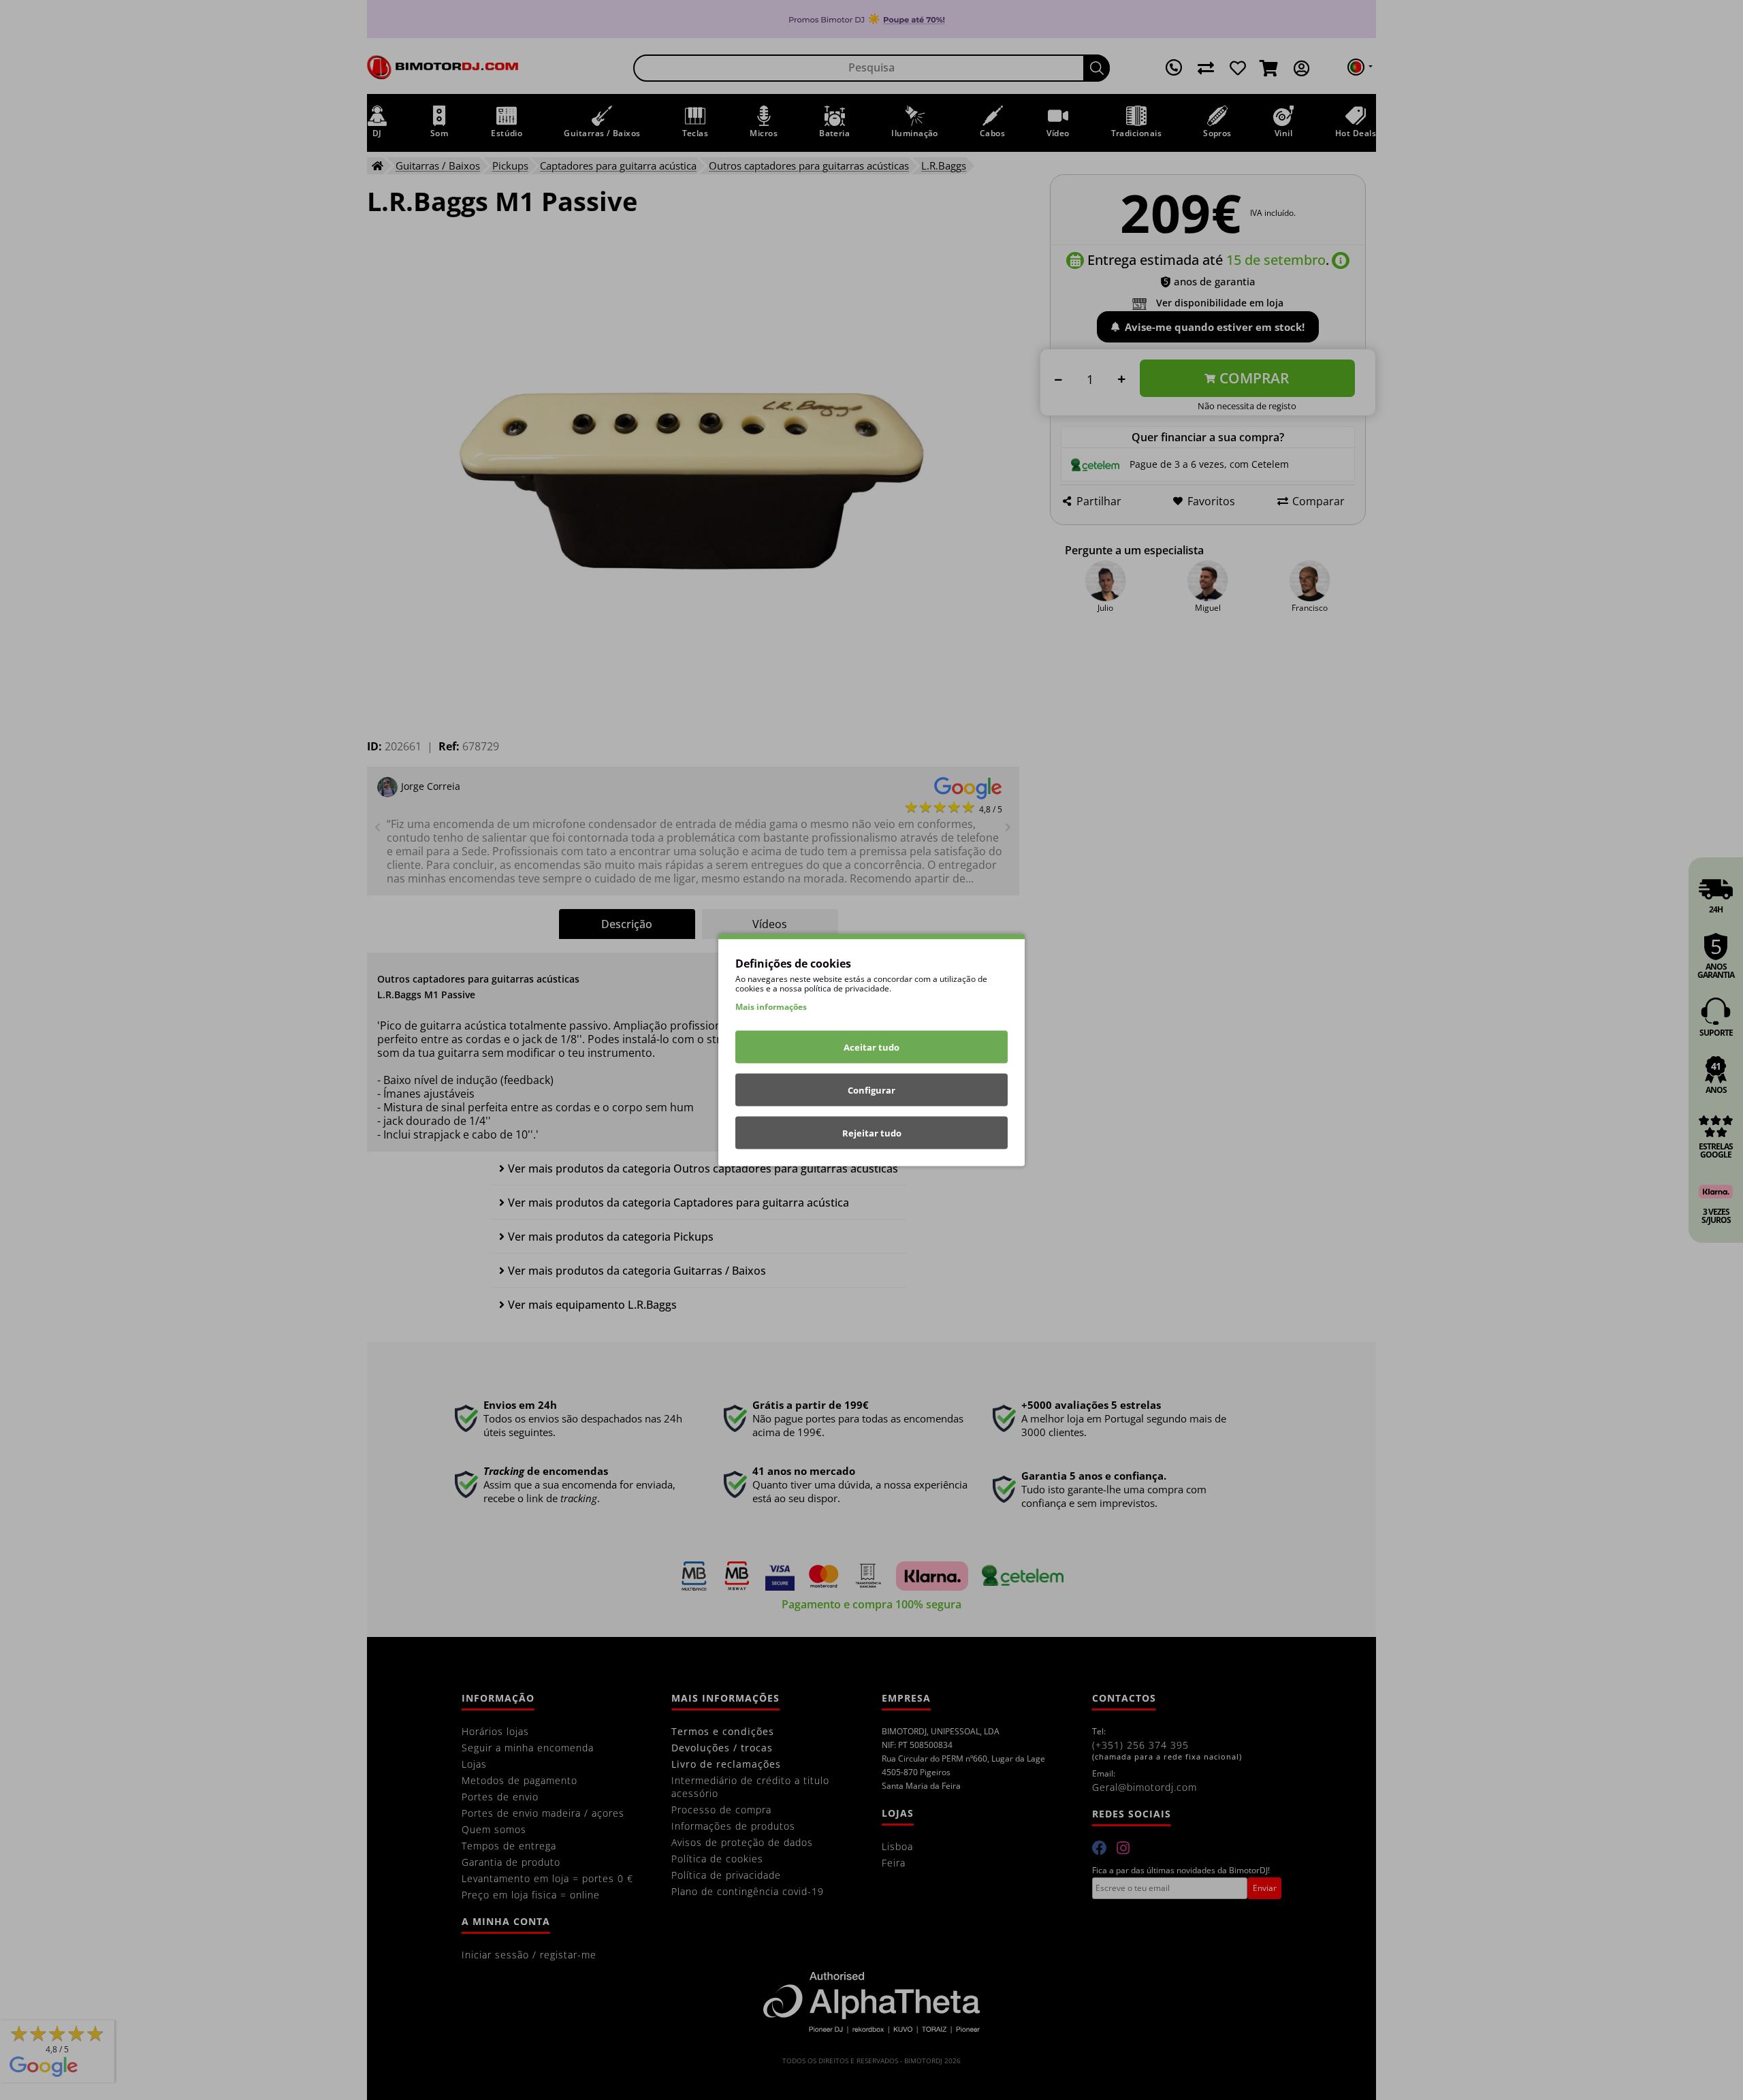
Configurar (871, 1090)
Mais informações (771, 1007)
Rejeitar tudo (872, 1133)
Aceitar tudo (871, 1047)
